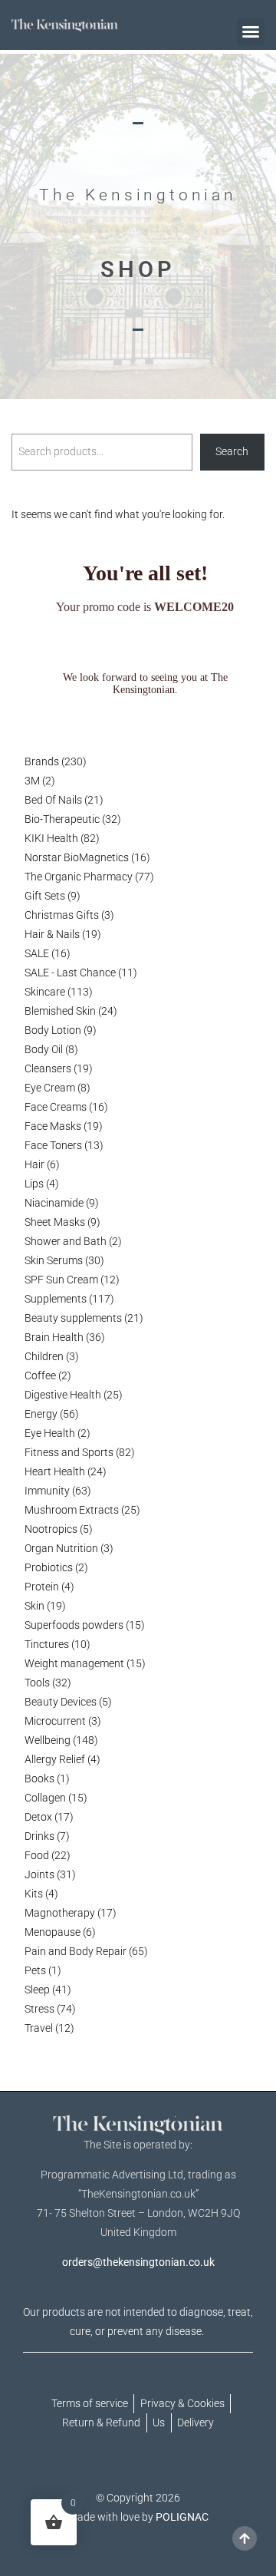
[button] (251, 31)
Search (232, 451)
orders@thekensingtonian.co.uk (138, 2262)
